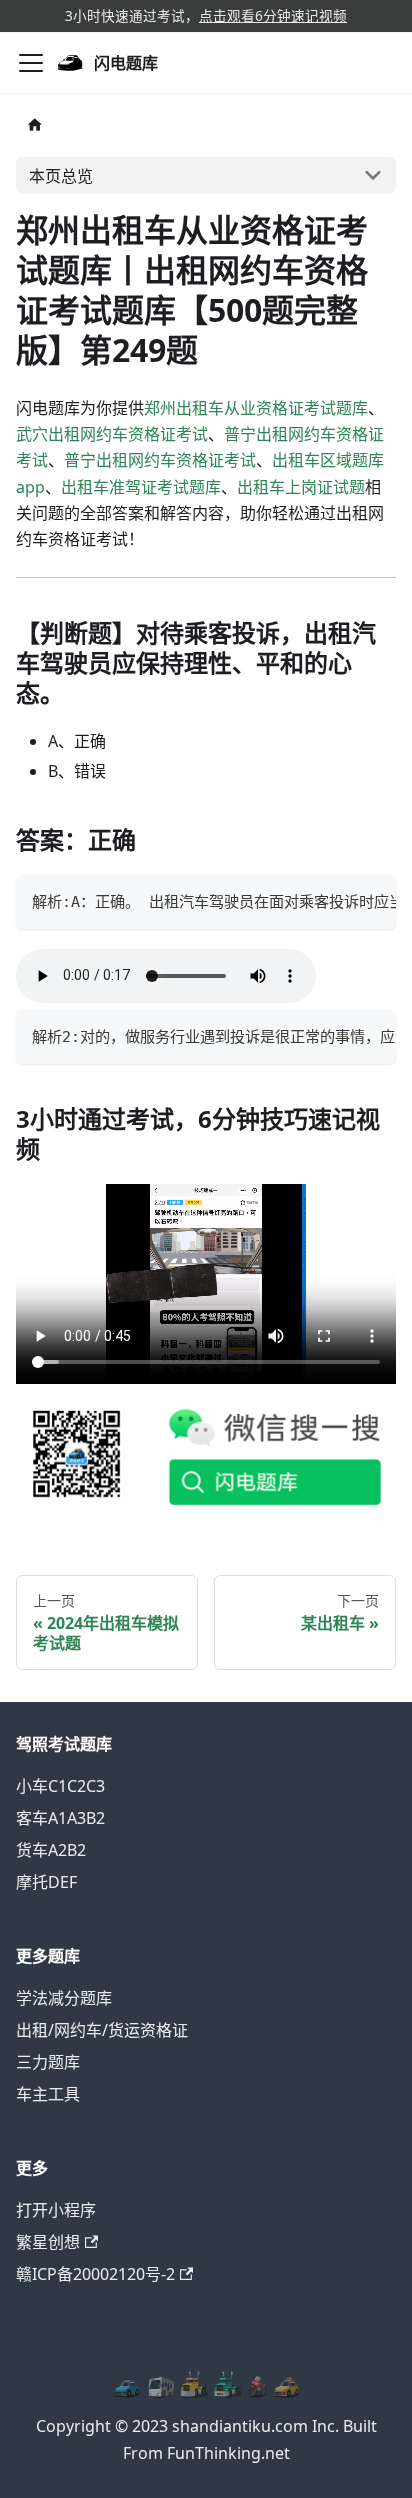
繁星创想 (48, 2242)
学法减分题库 (64, 1998)
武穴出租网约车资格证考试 (112, 434)
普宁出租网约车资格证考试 (160, 460)
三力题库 (48, 2062)
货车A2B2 (51, 1850)
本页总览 (61, 176)
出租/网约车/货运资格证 (102, 2030)
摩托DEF (46, 1882)
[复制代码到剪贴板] (371, 900)
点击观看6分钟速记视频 (273, 15)
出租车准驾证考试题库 (141, 487)
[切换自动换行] (335, 900)
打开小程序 (56, 2210)
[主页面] (35, 124)
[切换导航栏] (31, 63)
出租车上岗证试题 (301, 487)
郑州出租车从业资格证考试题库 (256, 408)
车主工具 (48, 2094)
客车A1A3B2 (60, 1818)
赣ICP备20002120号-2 (95, 2274)
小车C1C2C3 (60, 1786)
